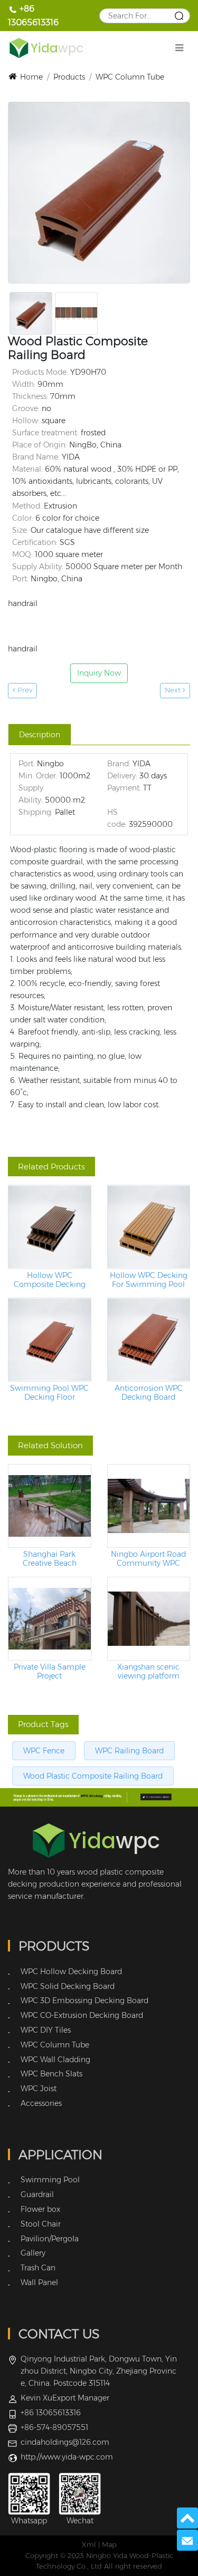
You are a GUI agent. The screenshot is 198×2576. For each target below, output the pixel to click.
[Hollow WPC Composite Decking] (50, 1227)
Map (109, 2545)
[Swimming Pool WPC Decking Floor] (50, 1340)
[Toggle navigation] (179, 48)
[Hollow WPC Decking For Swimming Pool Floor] (149, 1227)
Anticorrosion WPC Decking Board (149, 1393)
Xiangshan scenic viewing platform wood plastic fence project (149, 1672)
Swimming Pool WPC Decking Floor (49, 1393)
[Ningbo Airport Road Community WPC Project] (149, 1506)
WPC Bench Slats (51, 2074)
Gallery (33, 2253)
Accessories (41, 2103)
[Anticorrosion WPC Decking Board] (149, 1340)
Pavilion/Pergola (50, 2239)
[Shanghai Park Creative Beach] (50, 1506)
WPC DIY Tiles (46, 2030)
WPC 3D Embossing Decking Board (84, 2001)
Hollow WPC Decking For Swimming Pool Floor (149, 1280)
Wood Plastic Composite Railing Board (93, 1776)
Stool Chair (41, 2224)
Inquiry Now (99, 673)
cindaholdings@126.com (65, 2442)
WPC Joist (39, 2089)
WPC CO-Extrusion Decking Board (82, 2015)
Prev (24, 690)
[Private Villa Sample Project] (50, 1619)
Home (31, 77)
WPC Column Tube (130, 77)
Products (69, 77)
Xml (89, 2545)
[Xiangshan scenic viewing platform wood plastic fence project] (149, 1619)
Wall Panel (39, 2282)
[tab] (40, 735)
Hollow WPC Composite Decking (50, 1280)
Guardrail (37, 2194)
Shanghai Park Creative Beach (50, 1559)
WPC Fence (44, 1751)
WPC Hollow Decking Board (71, 1972)
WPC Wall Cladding (55, 2060)
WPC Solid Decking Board (68, 1986)
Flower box (40, 2209)
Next (174, 690)
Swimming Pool (50, 2180)
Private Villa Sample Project (50, 1672)
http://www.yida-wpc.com (67, 2457)
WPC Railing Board (129, 1751)
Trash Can (38, 2268)
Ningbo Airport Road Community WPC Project (148, 1559)
